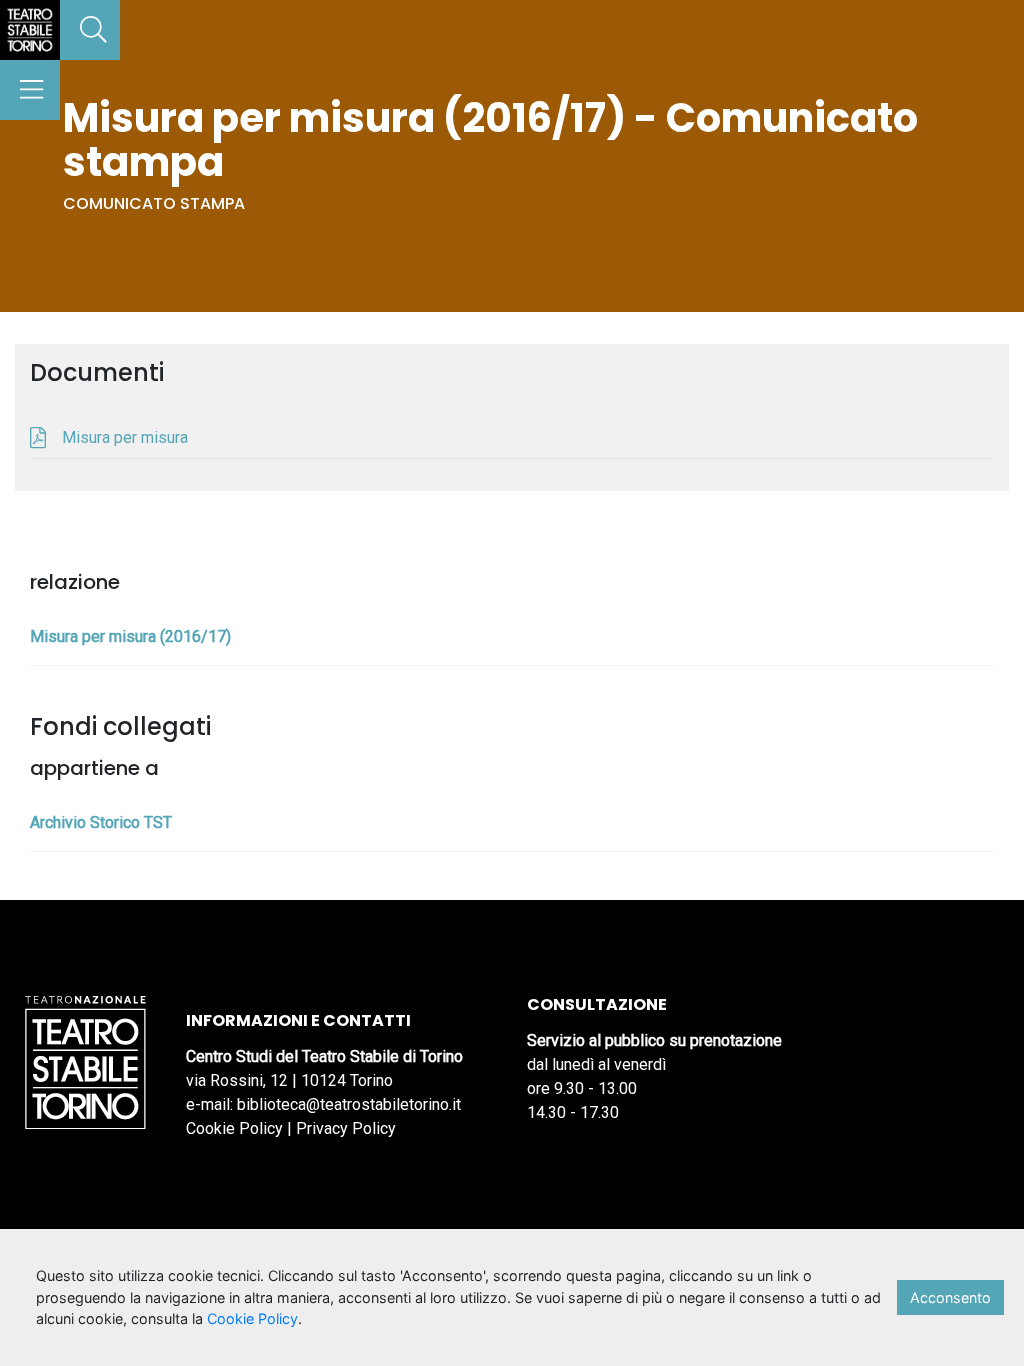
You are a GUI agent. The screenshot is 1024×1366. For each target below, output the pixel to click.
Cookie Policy (234, 1128)
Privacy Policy (346, 1128)
